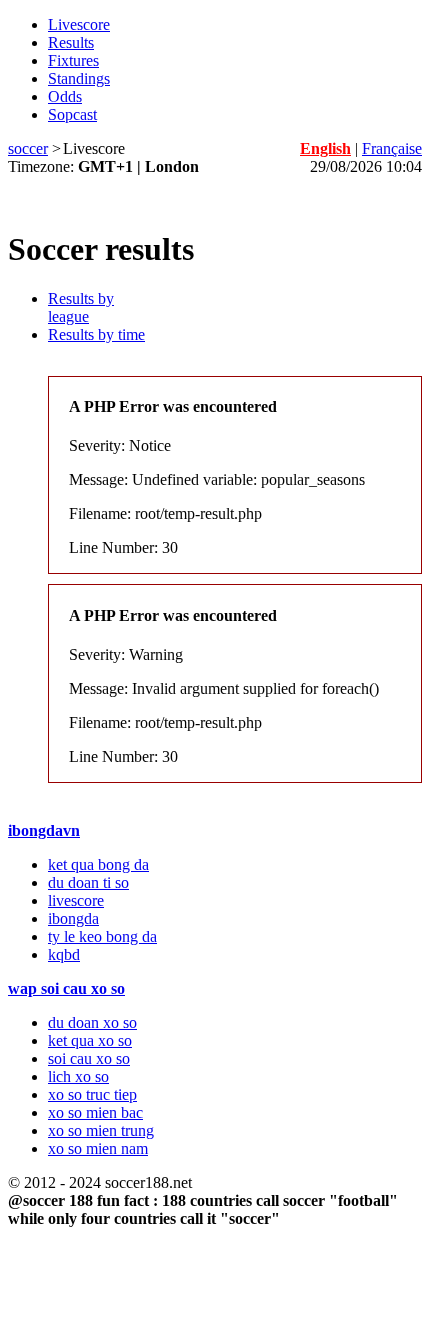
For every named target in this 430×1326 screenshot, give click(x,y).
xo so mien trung (101, 1130)
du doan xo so (92, 1022)
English (325, 148)
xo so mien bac (95, 1112)
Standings (79, 78)
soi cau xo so (89, 1058)
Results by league (81, 307)
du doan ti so (88, 882)
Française (392, 148)
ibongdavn (44, 830)
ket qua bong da (98, 864)
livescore (76, 900)
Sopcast (72, 114)
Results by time (96, 334)
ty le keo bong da (102, 936)
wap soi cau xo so (66, 988)
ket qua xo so (90, 1040)
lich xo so (78, 1076)
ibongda (73, 918)
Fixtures (73, 60)
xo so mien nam (98, 1148)
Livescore (79, 24)
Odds (65, 96)
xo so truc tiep (92, 1094)
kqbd (64, 954)
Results (71, 42)
